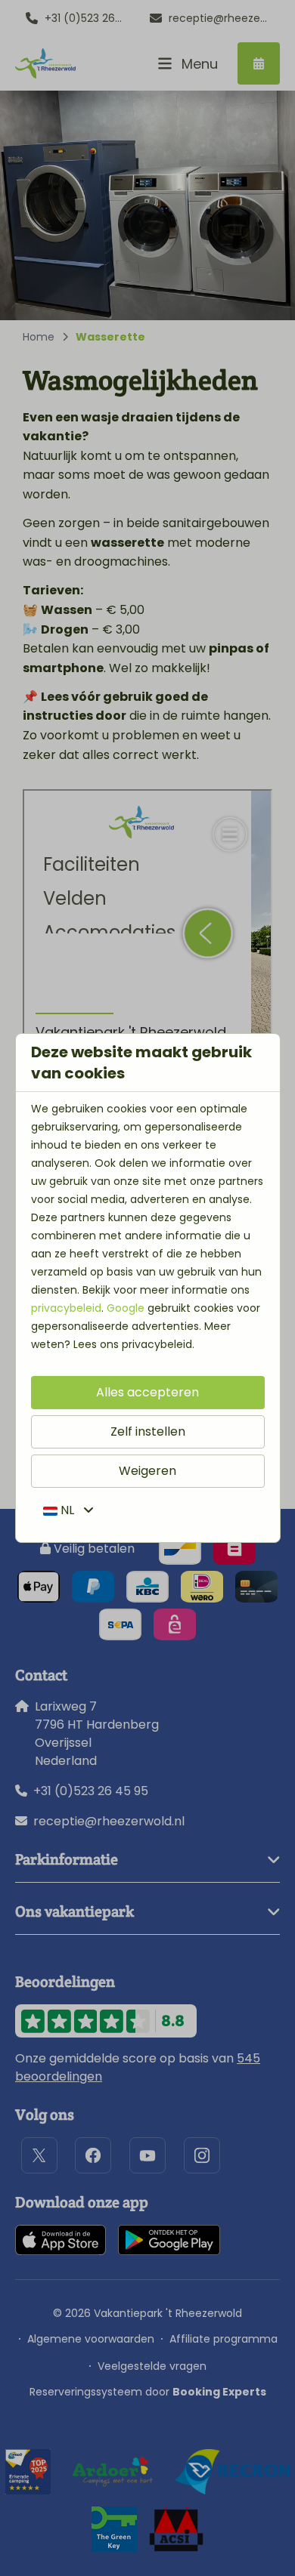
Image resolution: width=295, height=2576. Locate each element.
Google (126, 1308)
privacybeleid (66, 1308)
